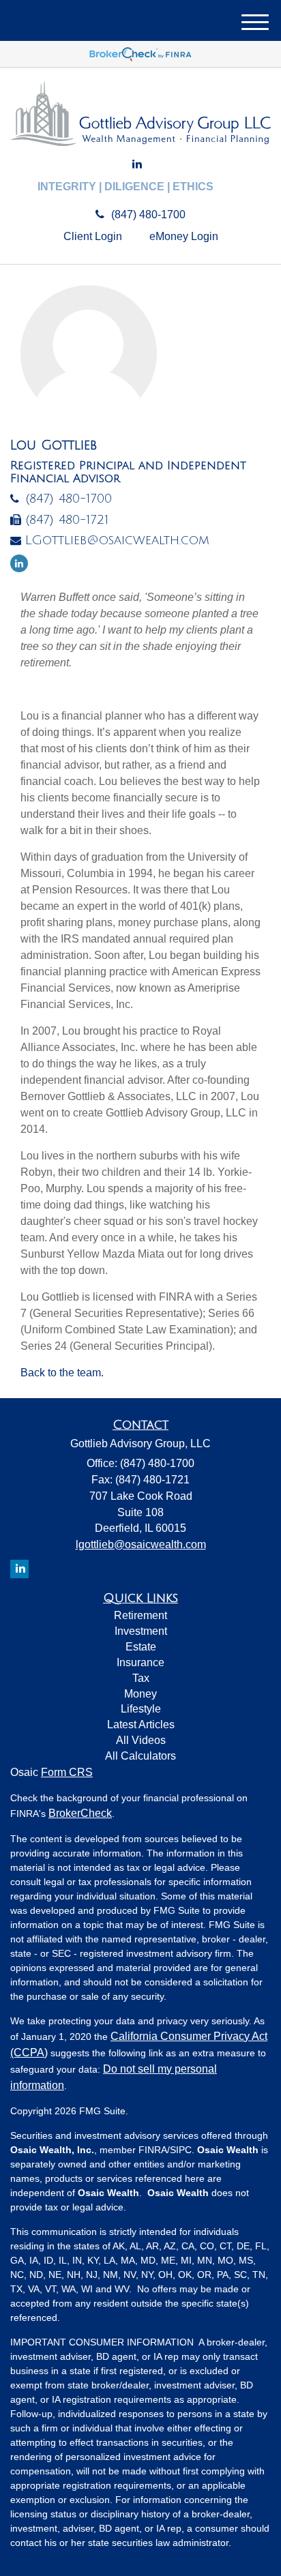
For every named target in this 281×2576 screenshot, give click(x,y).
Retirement (140, 1615)
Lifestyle (141, 1709)
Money (140, 1694)
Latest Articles (141, 1724)
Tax (141, 1678)
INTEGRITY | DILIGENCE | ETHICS (125, 187)
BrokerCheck (80, 1813)
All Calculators (140, 1756)
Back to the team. (62, 1373)
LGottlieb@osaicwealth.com (117, 540)
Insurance (140, 1662)
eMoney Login (184, 236)
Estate (141, 1647)
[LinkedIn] (137, 165)
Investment (141, 1631)
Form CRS (67, 1772)
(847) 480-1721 (67, 520)
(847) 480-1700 (148, 214)
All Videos (141, 1740)
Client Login (93, 236)
